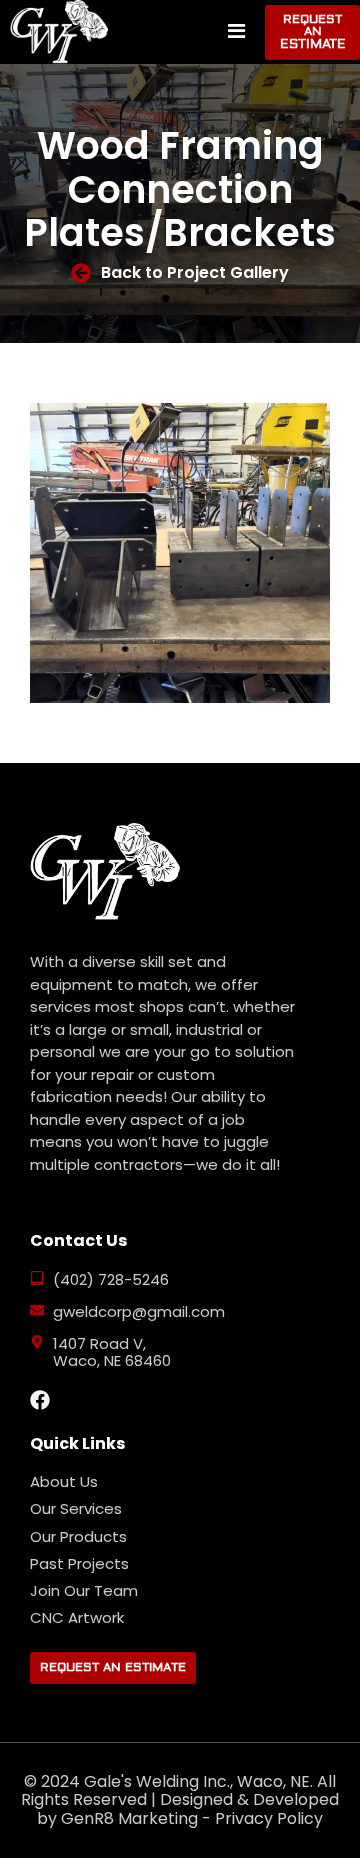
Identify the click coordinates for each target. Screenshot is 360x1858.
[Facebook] (40, 1400)
